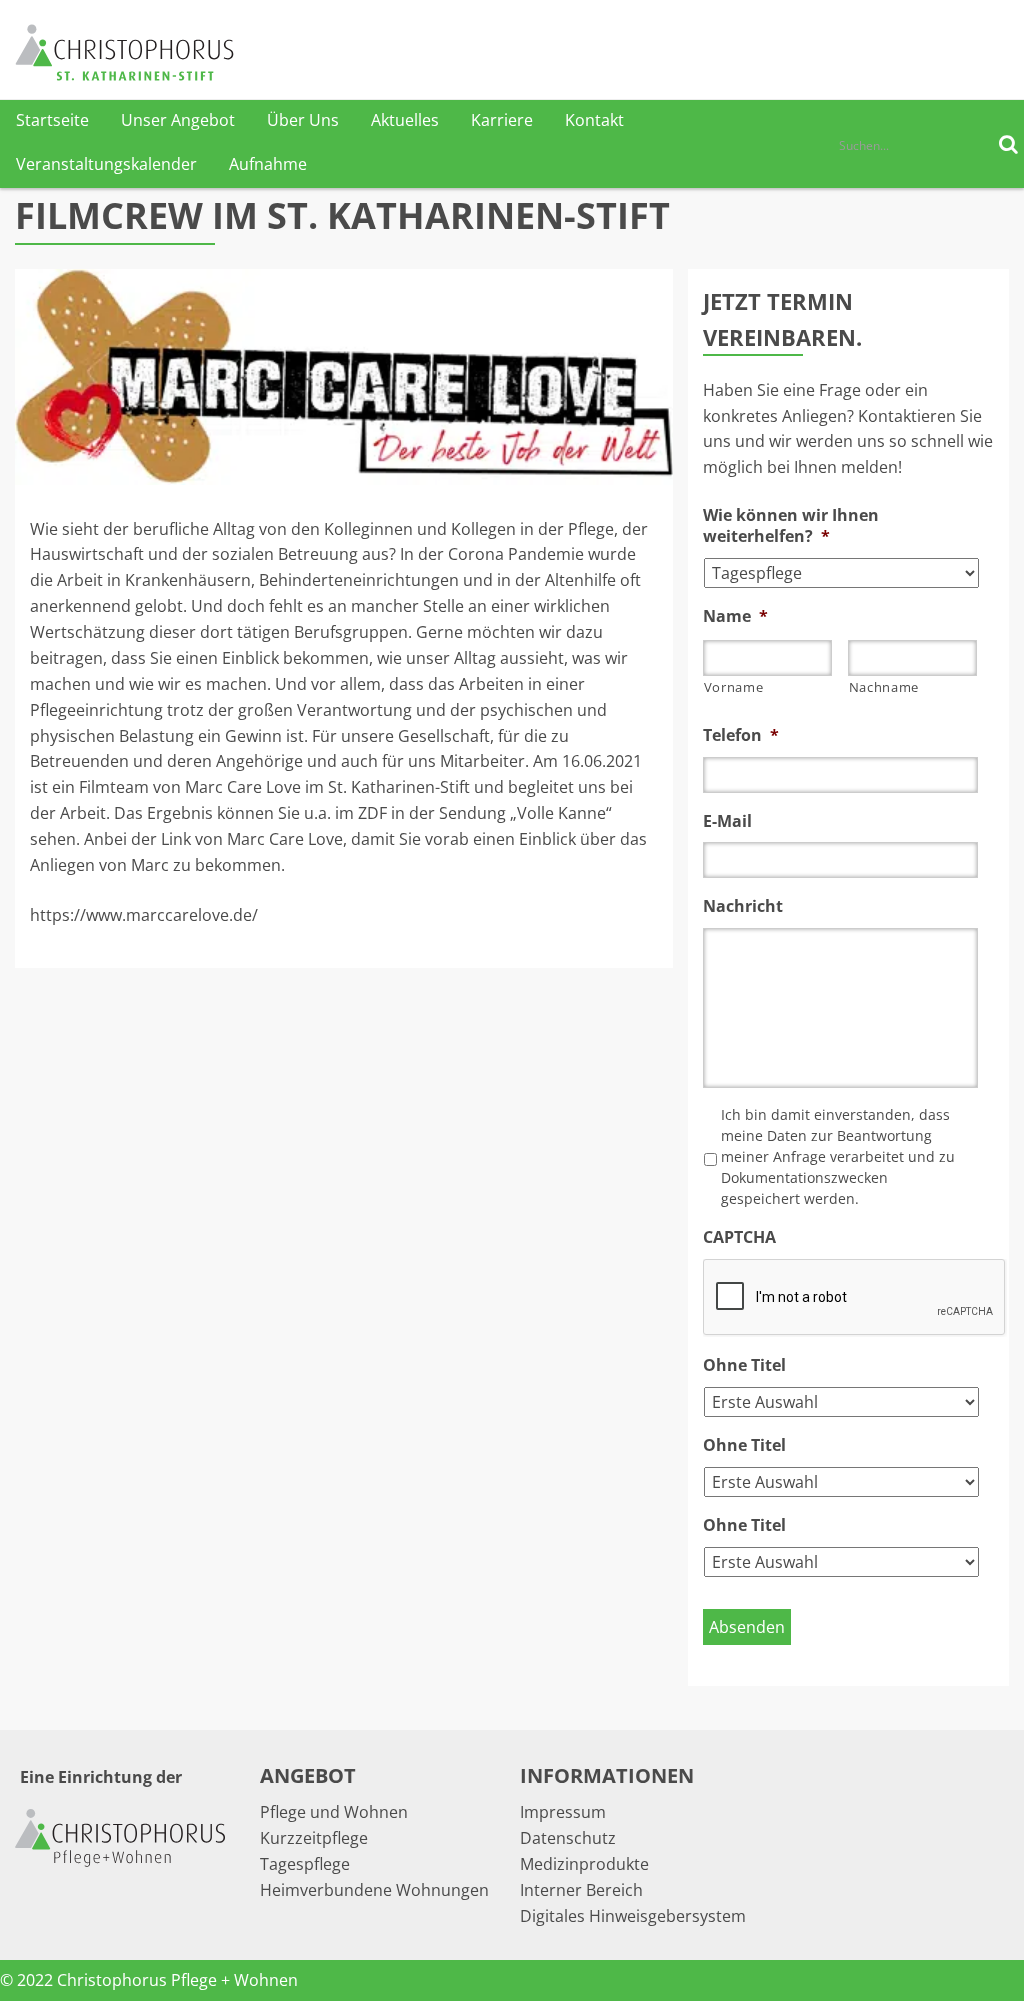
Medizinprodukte (584, 1864)
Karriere (502, 120)
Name (735, 616)
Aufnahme (268, 164)
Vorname (734, 687)
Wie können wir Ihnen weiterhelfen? (791, 526)
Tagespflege (305, 1864)
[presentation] (855, 1298)
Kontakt (594, 120)
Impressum (563, 1812)
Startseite (52, 120)
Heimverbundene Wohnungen (374, 1890)
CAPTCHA (739, 1237)
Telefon (741, 735)
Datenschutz (568, 1838)
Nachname (884, 687)
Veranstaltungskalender (106, 164)
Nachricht (743, 906)
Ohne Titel (744, 1365)
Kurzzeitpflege (314, 1838)
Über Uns (303, 120)
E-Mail (727, 821)
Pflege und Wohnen (334, 1812)
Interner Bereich (581, 1890)
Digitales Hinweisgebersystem (633, 1916)
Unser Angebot (178, 120)
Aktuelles (405, 120)
